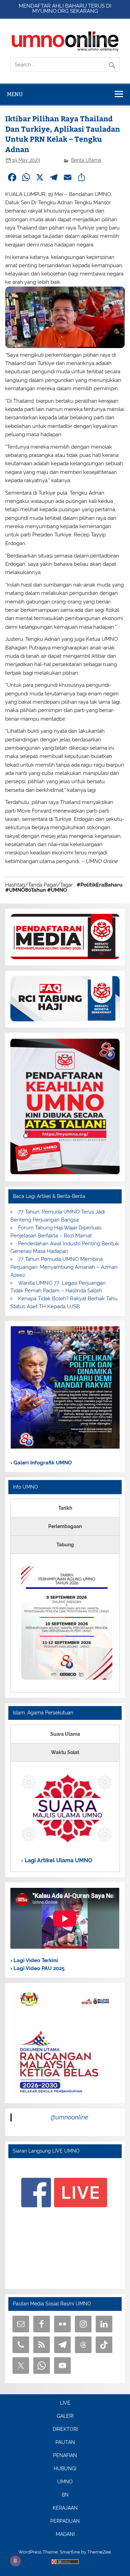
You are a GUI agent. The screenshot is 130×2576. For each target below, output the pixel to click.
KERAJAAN (65, 2508)
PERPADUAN (65, 2521)
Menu (15, 94)
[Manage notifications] (15, 2561)
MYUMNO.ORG (50, 11)
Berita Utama (86, 160)
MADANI (65, 2535)
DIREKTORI (65, 2429)
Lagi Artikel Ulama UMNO (58, 1860)
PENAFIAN (65, 2456)
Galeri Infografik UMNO (42, 1463)
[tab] (65, 1508)
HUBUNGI (65, 2469)
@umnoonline (70, 2117)
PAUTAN (65, 2443)
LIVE (65, 2403)
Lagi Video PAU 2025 (38, 1968)
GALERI (65, 2416)
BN (65, 2495)
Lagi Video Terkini (35, 1960)
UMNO (65, 2482)
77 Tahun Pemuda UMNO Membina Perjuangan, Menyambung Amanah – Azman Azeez (64, 1267)
